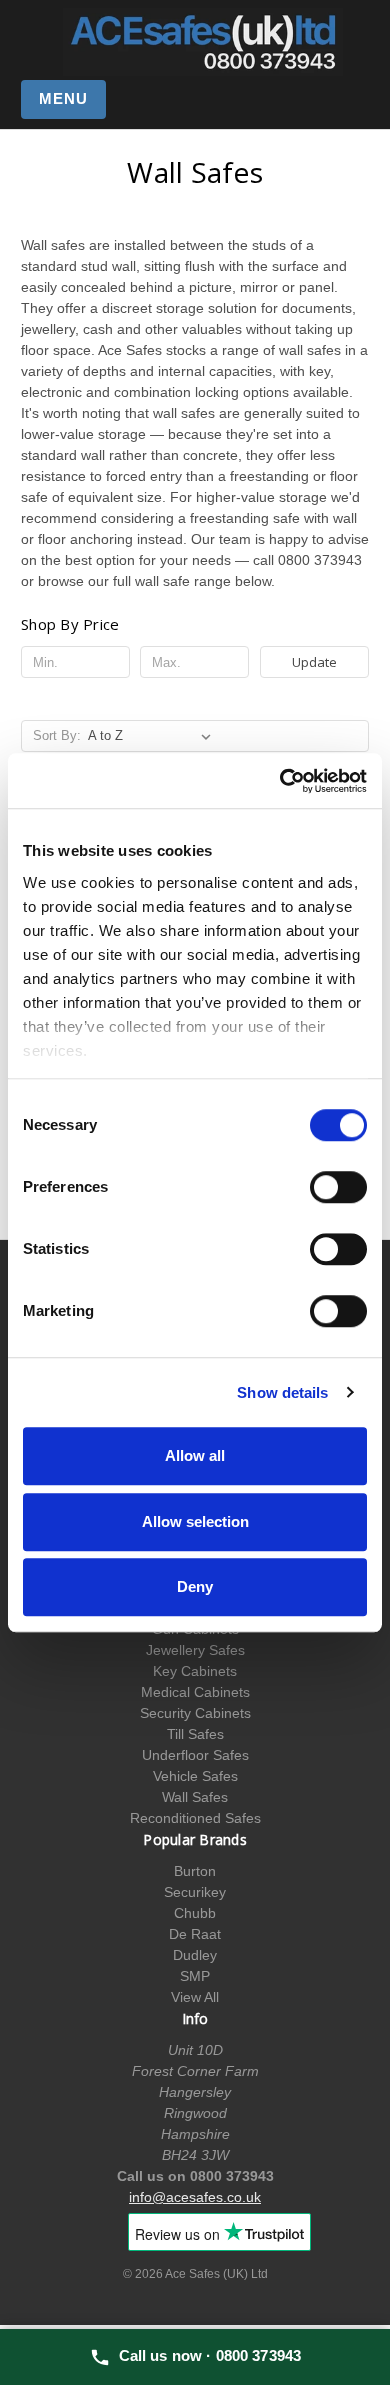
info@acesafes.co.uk (195, 2197)
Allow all (195, 1455)
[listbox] (153, 736)
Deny (195, 1586)
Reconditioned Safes (195, 1818)
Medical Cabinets (195, 1692)
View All (195, 1997)
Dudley (195, 1955)
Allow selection (195, 1521)
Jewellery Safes (195, 1650)
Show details (282, 1392)
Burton (195, 1871)
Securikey (195, 1892)
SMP (195, 1976)
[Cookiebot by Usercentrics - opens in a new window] (280, 781)
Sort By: (57, 735)
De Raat (195, 1934)
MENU (63, 98)
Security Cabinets (195, 1713)
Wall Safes (195, 1797)
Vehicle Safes (195, 1776)
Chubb (195, 1913)
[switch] (338, 1187)
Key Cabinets (195, 1671)
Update (314, 662)
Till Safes (195, 1734)
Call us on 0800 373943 (195, 2176)
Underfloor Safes (195, 1755)
